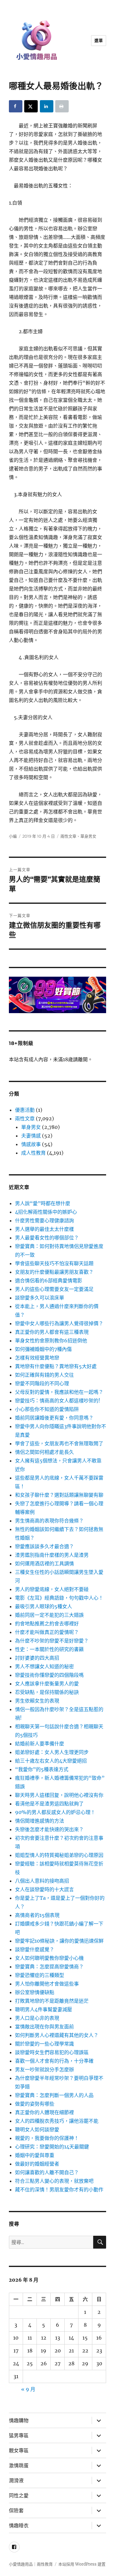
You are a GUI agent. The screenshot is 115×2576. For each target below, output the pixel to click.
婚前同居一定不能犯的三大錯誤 (49, 1615)
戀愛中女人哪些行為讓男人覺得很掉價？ (59, 1323)
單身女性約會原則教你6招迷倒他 (51, 1341)
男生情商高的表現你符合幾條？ (49, 1521)
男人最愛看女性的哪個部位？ (47, 1238)
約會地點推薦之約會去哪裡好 (47, 1624)
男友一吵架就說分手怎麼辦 (44, 2069)
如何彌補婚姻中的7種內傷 (43, 1349)
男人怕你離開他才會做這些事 (47, 1984)
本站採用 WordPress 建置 (82, 2564)
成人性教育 (33, 1153)
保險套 (16, 2511)
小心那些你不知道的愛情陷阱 (47, 1409)
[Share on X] (31, 106)
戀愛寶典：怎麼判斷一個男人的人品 (54, 2095)
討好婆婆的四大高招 (37, 1658)
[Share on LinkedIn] (47, 106)
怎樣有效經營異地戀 (37, 1358)
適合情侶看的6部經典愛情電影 (49, 1280)
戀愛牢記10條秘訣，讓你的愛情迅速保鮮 (59, 1941)
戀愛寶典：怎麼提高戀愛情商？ (49, 1967)
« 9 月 (28, 2389)
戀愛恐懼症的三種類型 (40, 1975)
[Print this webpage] (62, 106)
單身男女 (88, 836)
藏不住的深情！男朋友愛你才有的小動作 (59, 2189)
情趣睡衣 (19, 2526)
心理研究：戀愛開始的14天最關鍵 (52, 2147)
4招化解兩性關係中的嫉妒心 (46, 1212)
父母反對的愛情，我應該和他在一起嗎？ (59, 1392)
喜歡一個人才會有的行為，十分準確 (54, 2061)
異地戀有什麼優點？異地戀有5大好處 (56, 1366)
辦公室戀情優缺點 (35, 1992)
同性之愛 (19, 2496)
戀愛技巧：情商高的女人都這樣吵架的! (58, 1401)
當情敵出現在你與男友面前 (44, 2027)
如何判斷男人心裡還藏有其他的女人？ (57, 2035)
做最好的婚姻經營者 (37, 2164)
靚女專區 (19, 2451)
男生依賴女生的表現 (37, 1701)
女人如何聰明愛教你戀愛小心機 (49, 1958)
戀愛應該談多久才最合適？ (44, 1546)
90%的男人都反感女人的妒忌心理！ (55, 1812)
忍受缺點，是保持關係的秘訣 (47, 1692)
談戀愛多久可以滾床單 (40, 1298)
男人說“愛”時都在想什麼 (43, 1203)
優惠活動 (25, 1110)
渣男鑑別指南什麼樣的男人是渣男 (52, 1555)
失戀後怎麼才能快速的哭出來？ (49, 1829)
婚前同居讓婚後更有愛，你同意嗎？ (54, 1418)
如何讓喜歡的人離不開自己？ (47, 2172)
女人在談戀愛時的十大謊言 (44, 1889)
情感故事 (31, 1144)
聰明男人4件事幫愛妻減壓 (44, 2009)
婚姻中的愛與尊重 (35, 2155)
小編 (13, 836)
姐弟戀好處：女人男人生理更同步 (52, 1752)
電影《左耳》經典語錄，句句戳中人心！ (59, 1598)
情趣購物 (19, 2421)
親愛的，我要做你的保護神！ (47, 2138)
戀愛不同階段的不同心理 (42, 1383)
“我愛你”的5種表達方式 (42, 1769)
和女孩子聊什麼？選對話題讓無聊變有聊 (59, 1495)
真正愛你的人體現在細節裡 (44, 2112)
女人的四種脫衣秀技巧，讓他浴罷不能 (57, 2121)
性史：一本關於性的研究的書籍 (49, 1649)
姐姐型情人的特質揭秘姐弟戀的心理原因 (59, 1855)
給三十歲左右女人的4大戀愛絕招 (51, 1761)
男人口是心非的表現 (37, 2018)
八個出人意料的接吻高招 (42, 1881)
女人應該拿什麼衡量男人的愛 (47, 1684)
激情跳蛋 (19, 2466)
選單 (99, 40)
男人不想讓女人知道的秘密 (44, 1666)
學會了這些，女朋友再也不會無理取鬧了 (59, 1443)
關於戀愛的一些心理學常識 (44, 2044)
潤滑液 (16, 2481)
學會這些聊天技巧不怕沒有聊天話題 (54, 1263)
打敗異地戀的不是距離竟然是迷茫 (52, 2001)
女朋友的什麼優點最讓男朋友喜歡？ (54, 1272)
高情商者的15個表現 (37, 1915)
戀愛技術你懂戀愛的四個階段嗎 (49, 1675)
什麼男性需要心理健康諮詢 (44, 1220)
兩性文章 (68, 836)
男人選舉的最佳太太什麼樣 (44, 1229)
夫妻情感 (31, 1136)
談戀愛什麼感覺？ (35, 1949)
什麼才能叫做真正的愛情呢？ (47, 1632)
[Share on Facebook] (16, 106)
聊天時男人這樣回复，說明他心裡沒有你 (59, 1795)
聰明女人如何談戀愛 (37, 2129)
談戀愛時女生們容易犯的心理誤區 (52, 2052)
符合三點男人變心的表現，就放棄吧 (54, 2181)
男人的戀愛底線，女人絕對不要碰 (52, 1589)
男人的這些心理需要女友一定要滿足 (54, 1289)
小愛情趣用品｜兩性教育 (31, 2564)
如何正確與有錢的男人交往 (44, 1375)
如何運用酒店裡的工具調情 (44, 1563)
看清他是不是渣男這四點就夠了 (49, 1804)
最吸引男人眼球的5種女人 (44, 1606)
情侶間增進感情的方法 (40, 1821)
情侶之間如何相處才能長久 (44, 1452)
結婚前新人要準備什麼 (40, 1744)
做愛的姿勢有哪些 (35, 2104)
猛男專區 (19, 2436)
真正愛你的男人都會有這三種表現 (52, 1332)
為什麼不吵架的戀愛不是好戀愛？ (52, 1641)
